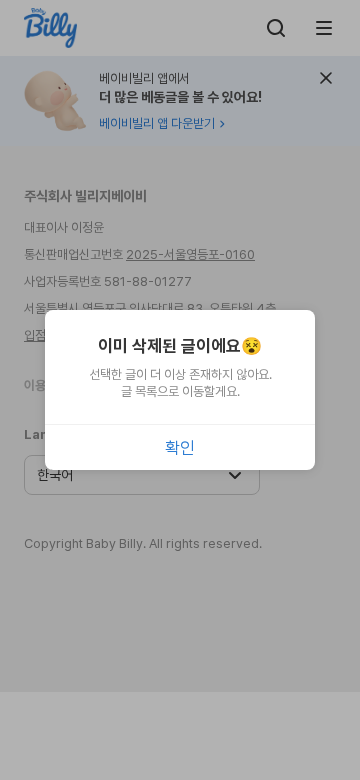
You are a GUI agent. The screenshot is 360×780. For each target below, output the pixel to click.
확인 (180, 448)
